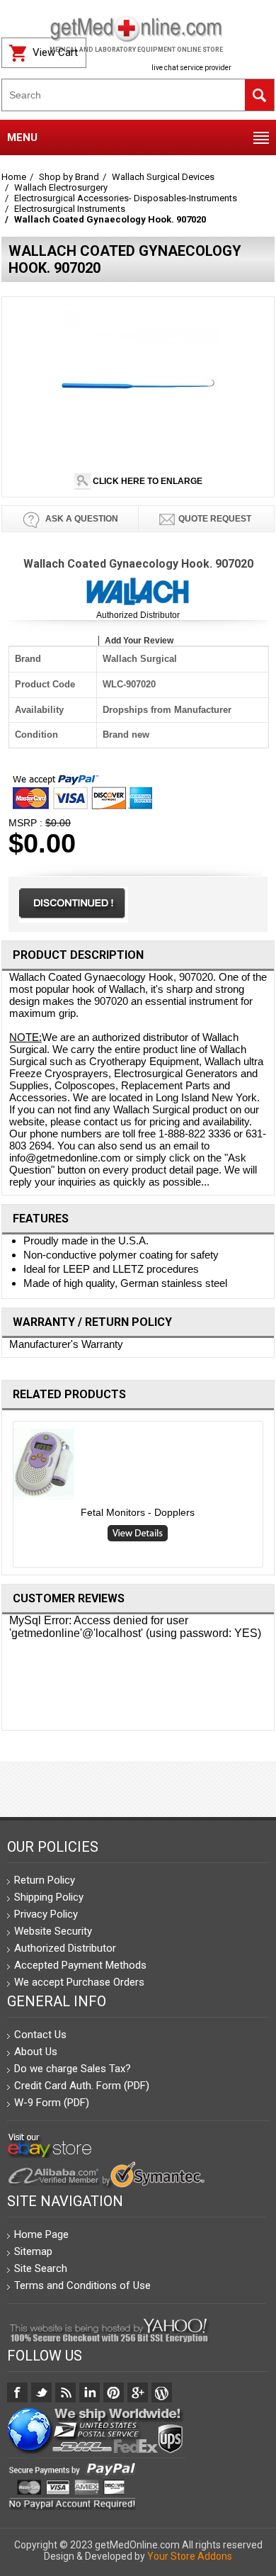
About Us (36, 2052)
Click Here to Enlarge (146, 481)
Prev (7, 1497)
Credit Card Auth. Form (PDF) (82, 2086)
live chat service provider (191, 68)
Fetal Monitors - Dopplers (138, 1512)
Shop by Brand (69, 177)
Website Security (53, 1931)
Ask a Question (81, 519)
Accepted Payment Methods (80, 1965)
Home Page (41, 2234)
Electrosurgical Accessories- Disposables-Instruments (126, 198)
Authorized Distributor (138, 615)
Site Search (41, 2268)
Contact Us (40, 2035)
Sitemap (33, 2251)
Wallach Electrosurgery (61, 187)
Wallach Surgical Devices (163, 177)
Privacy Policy (46, 1914)
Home (14, 177)
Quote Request (215, 519)
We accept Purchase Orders (79, 1982)
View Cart (55, 52)
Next (269, 1497)
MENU (22, 137)
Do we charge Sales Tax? (73, 2069)
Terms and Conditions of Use (82, 2285)
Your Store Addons (190, 2556)
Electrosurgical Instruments (70, 209)
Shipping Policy (49, 1897)
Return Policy (45, 1880)
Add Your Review (139, 641)
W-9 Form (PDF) (52, 2103)
